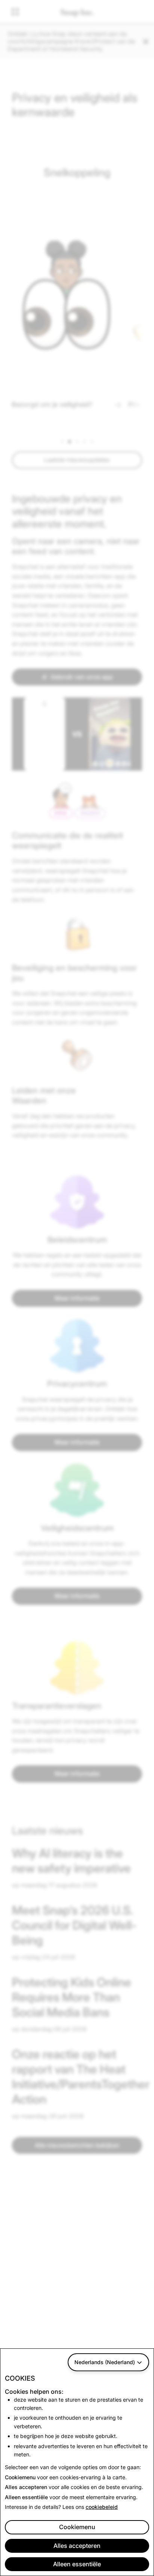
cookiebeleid (102, 2507)
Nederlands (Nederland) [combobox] (105, 2362)
